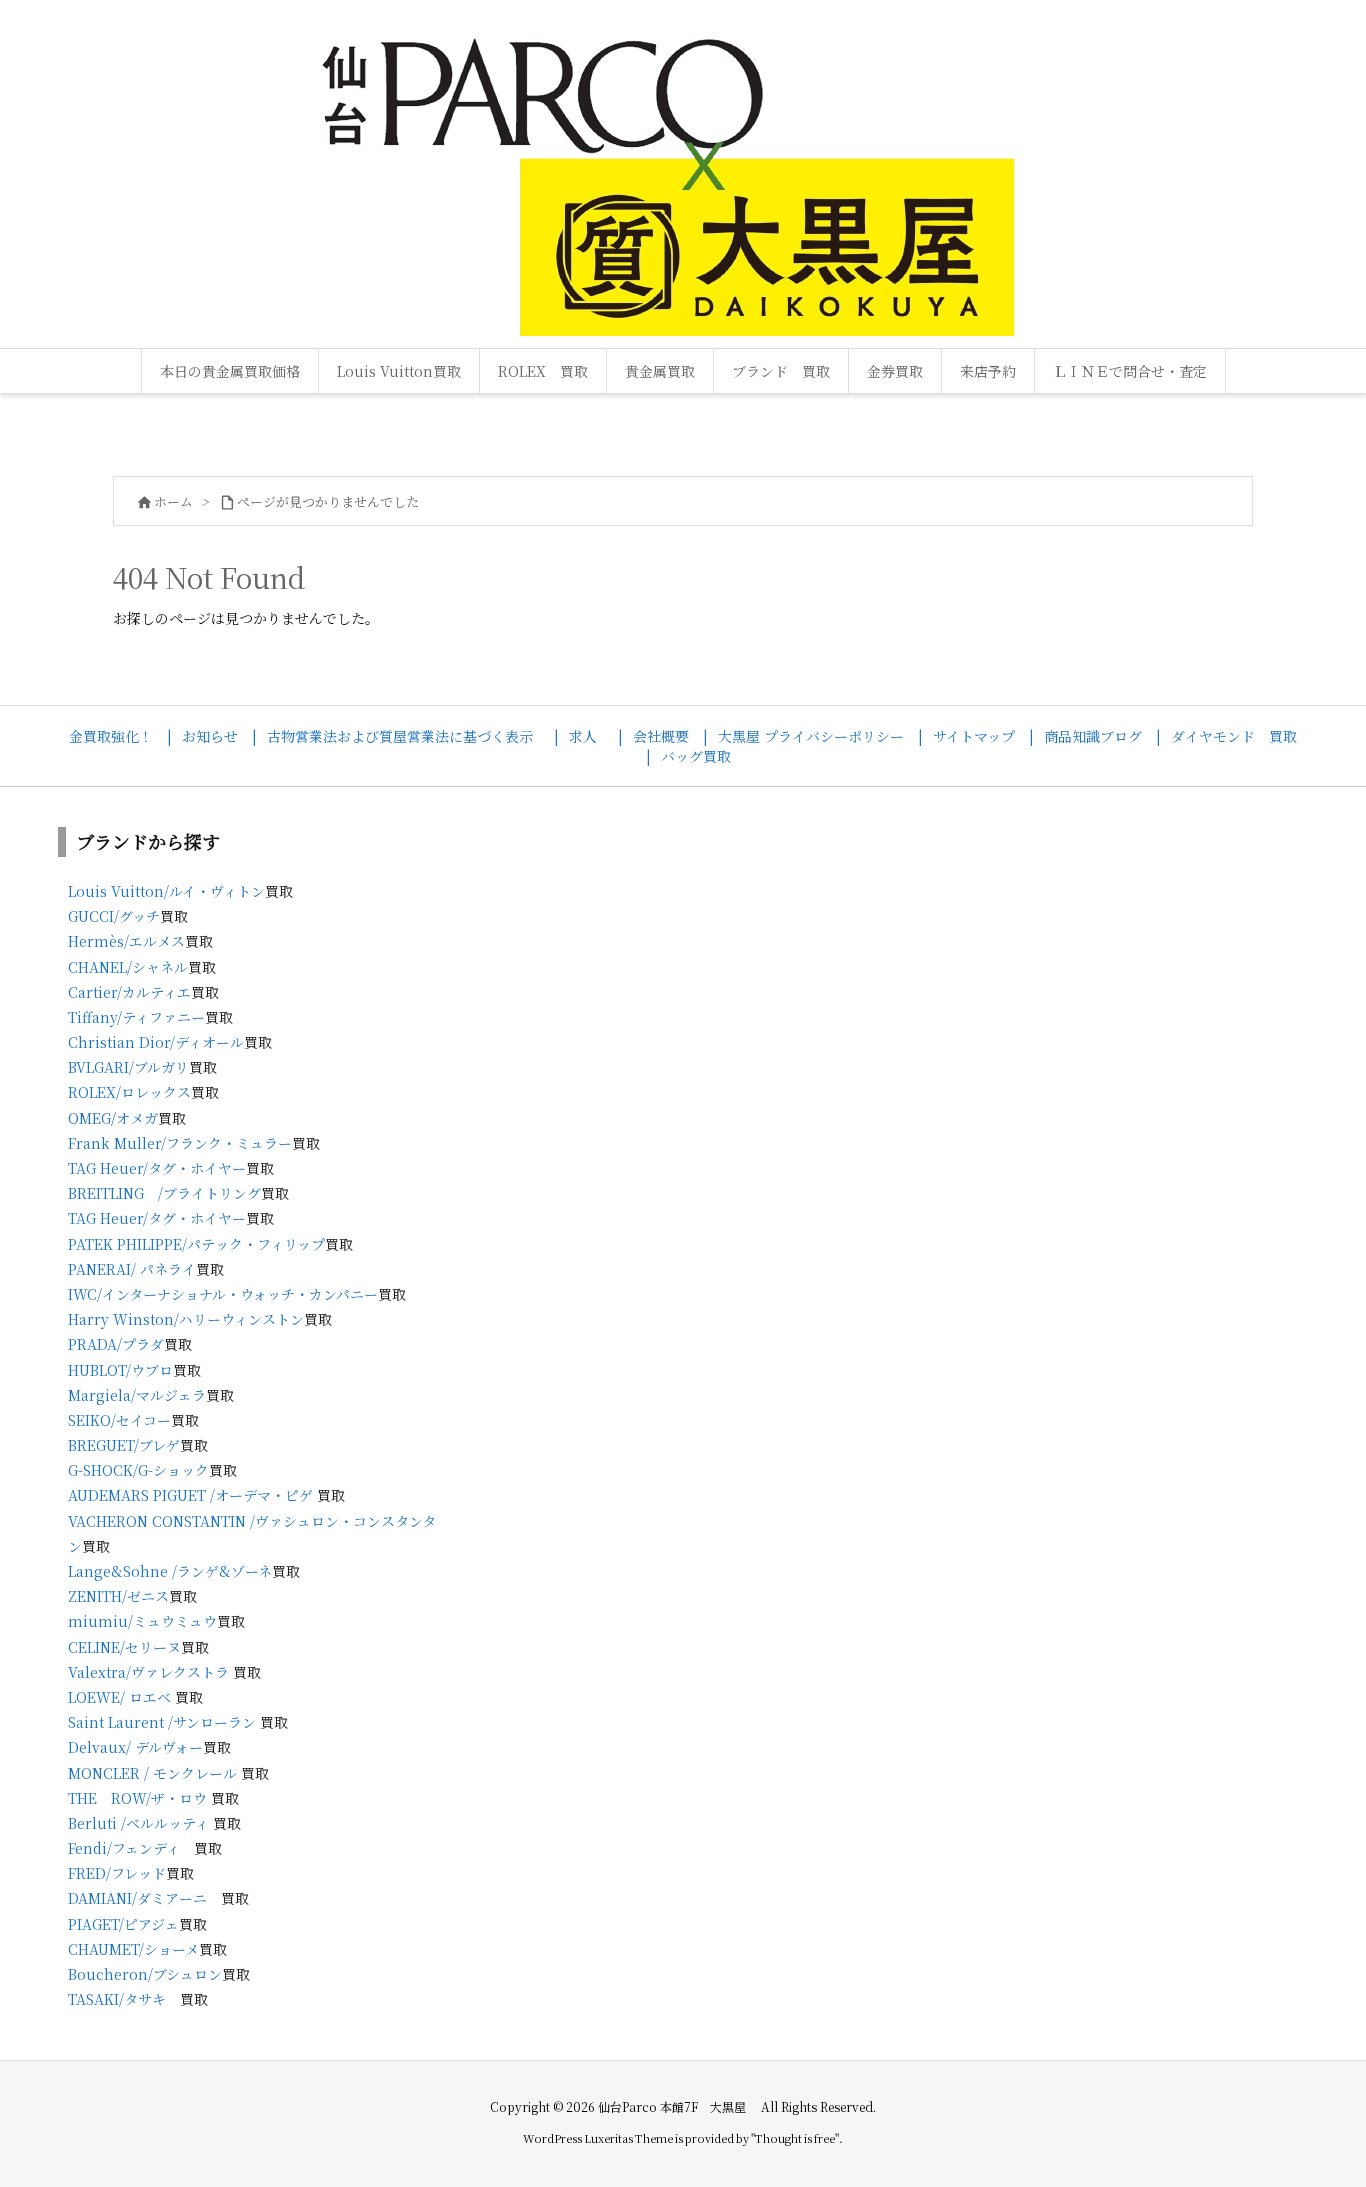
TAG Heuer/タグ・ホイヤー (157, 1168)
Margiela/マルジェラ (137, 1395)
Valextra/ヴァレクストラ (148, 1672)
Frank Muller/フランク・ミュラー (180, 1143)
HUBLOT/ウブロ (120, 1370)
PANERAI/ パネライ (132, 1269)
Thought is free (795, 2138)
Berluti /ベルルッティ (138, 1823)
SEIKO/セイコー (119, 1420)
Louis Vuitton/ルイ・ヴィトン (166, 891)
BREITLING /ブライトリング (164, 1193)
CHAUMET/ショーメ (133, 1949)
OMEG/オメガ (113, 1118)
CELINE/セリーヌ (124, 1647)
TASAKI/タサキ (117, 1999)
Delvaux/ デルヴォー (135, 1747)
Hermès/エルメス (126, 941)
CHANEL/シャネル (128, 967)
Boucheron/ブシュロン (145, 1974)
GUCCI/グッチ (114, 916)
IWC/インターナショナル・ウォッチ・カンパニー (223, 1294)
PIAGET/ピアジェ (123, 1924)
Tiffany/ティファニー (136, 1017)
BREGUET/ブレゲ (124, 1445)
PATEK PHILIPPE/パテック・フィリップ (196, 1244)
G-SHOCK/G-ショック (138, 1470)
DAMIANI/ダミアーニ (137, 1898)
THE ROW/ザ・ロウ (137, 1798)
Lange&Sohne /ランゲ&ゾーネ (170, 1571)
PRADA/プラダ (116, 1344)
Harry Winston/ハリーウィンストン (186, 1319)
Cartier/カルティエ (129, 992)
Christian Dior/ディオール (156, 1042)
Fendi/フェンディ (124, 1848)
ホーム (173, 501)
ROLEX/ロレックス (129, 1092)
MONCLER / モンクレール (152, 1773)
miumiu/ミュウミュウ (142, 1621)
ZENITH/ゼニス (118, 1596)
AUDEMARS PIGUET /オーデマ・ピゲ (190, 1495)
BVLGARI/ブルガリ (128, 1067)
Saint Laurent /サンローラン (162, 1722)
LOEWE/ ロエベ (119, 1697)
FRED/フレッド (117, 1873)
